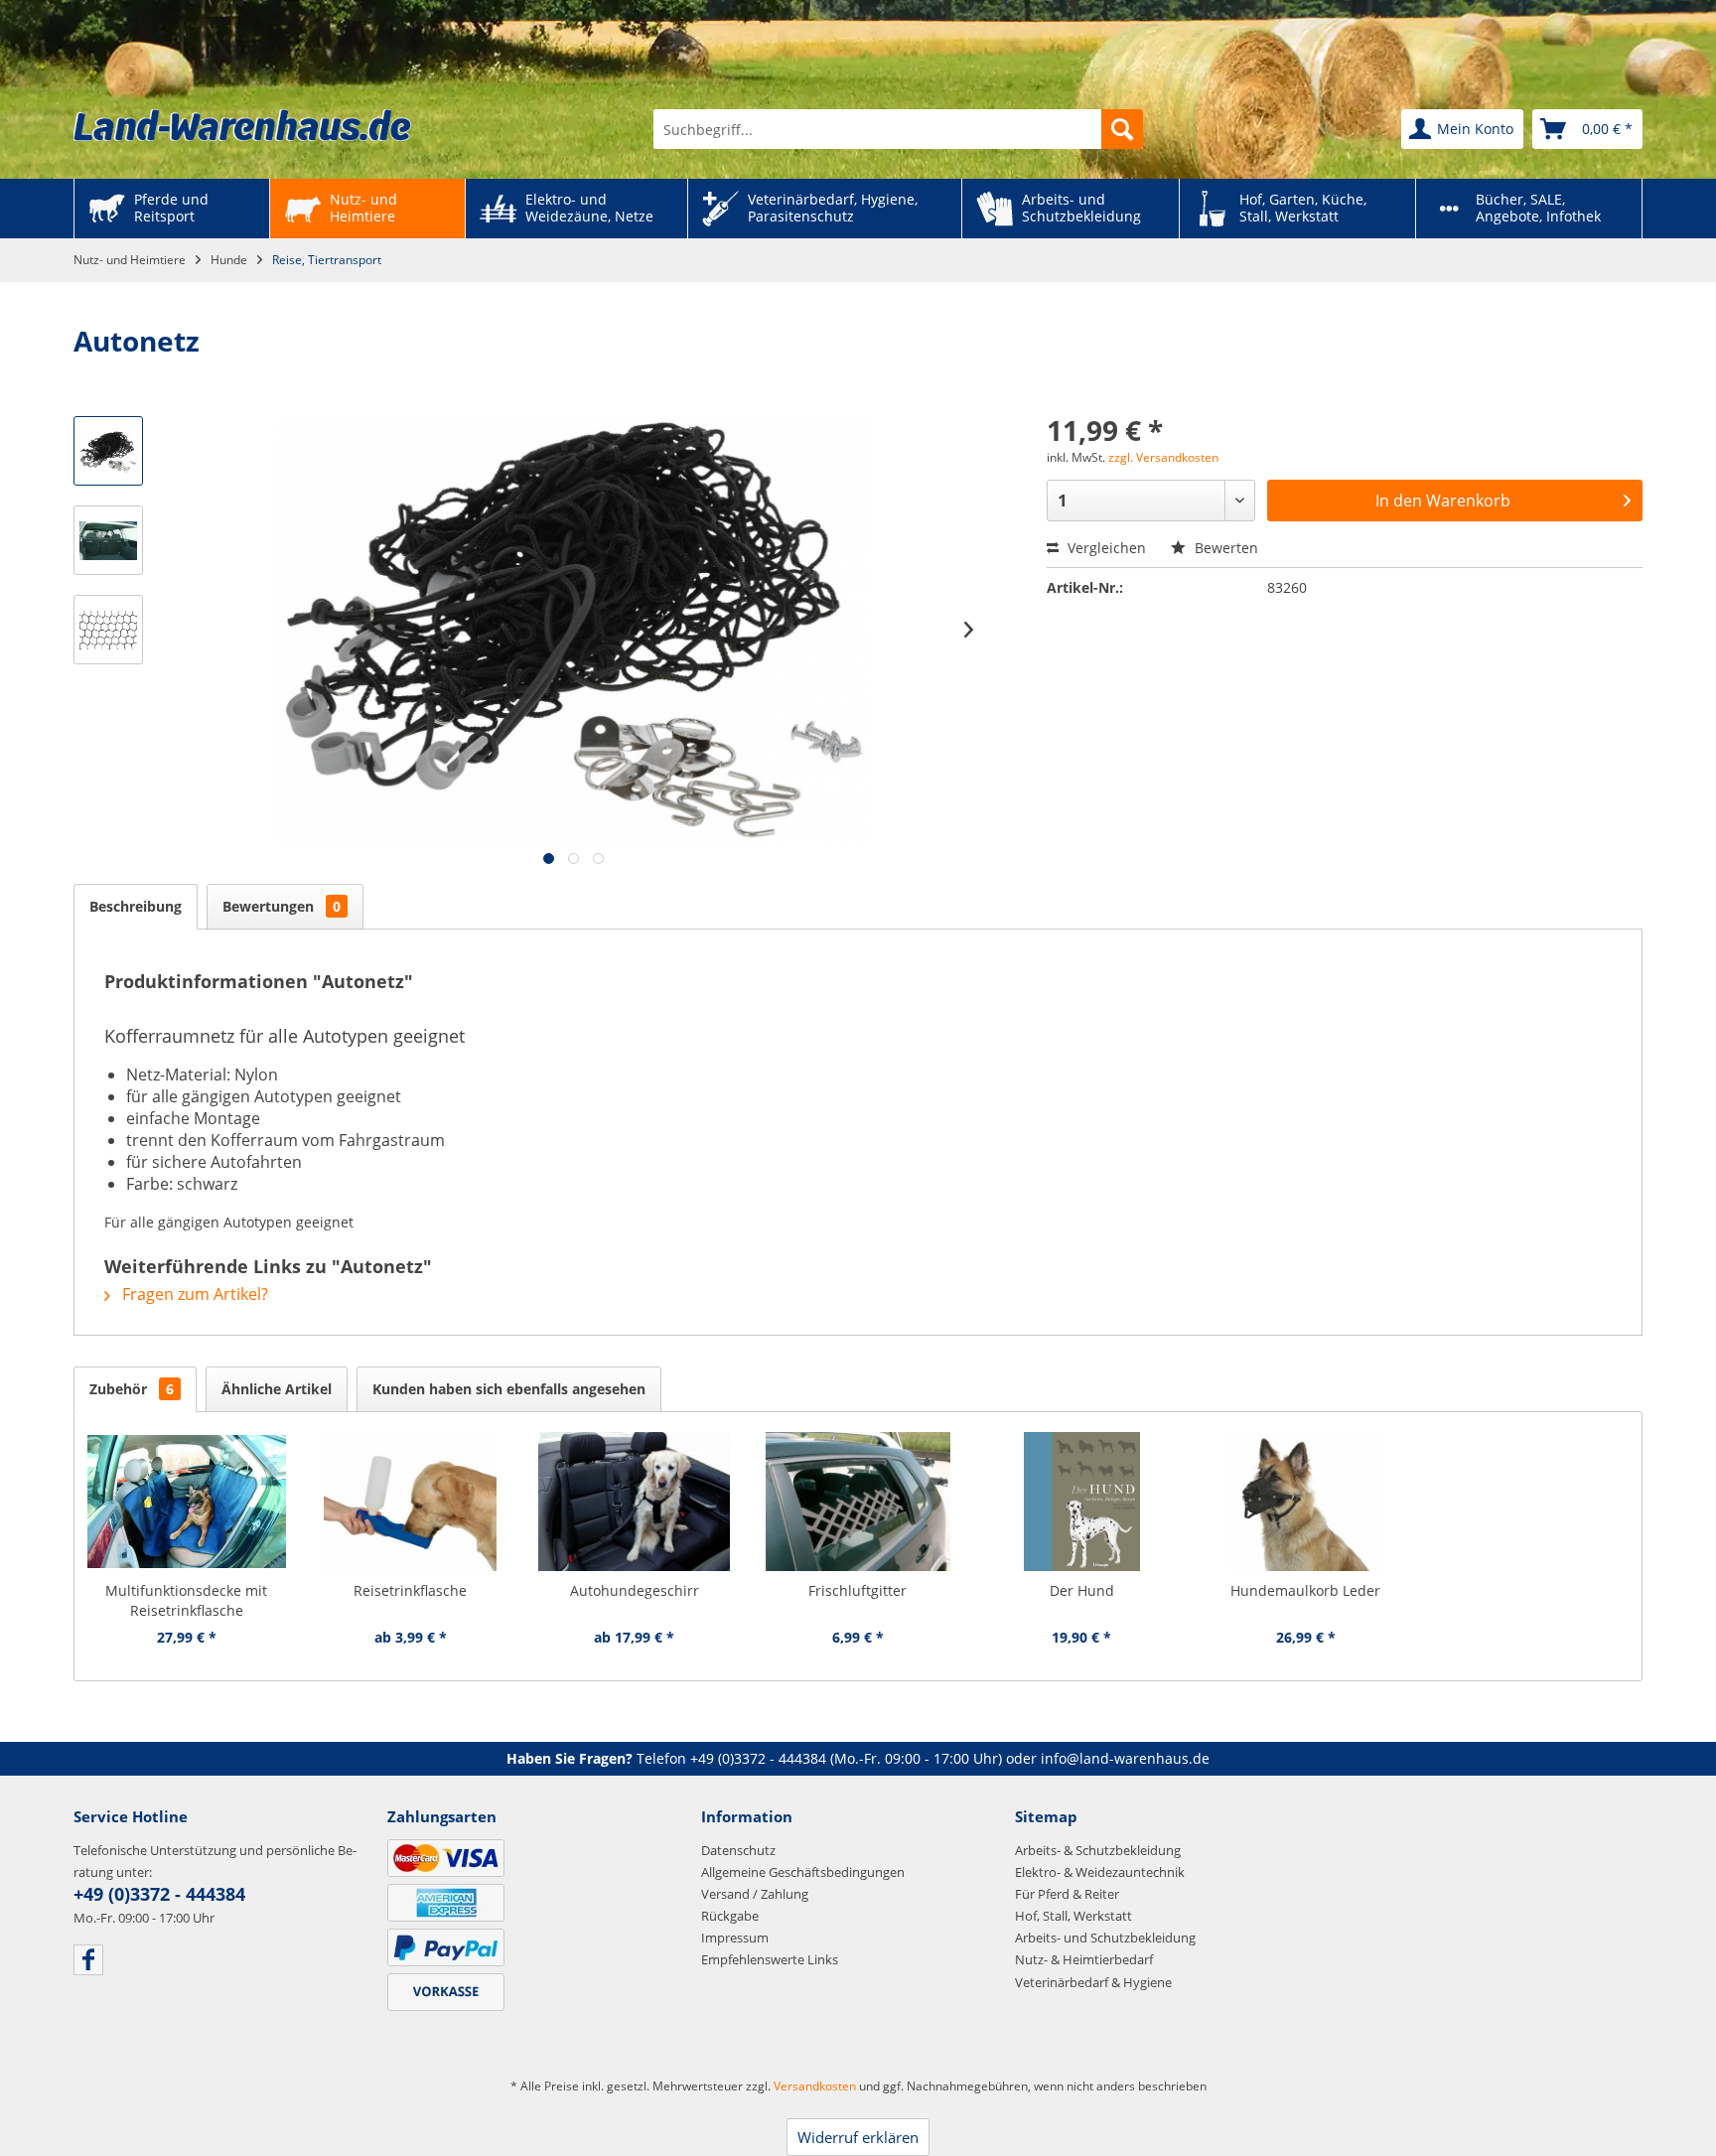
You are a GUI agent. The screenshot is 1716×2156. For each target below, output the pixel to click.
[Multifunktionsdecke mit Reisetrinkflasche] (186, 1502)
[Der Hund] (1082, 1502)
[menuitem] (898, 129)
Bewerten (1224, 548)
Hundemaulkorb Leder (1305, 1590)
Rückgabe (730, 1916)
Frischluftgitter (858, 1590)
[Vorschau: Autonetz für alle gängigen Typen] (108, 451)
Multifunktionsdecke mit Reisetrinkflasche (186, 1600)
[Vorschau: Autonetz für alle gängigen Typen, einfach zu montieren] (108, 540)
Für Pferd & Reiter (1067, 1894)
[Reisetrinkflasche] (410, 1502)
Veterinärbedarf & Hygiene (1093, 1982)
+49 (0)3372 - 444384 (758, 1758)
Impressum (735, 1938)
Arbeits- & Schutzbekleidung (1098, 1850)
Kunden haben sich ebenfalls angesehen (509, 1389)
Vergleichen (1105, 548)
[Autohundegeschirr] (634, 1502)
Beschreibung (136, 906)
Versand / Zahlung (755, 1894)
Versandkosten (815, 2086)
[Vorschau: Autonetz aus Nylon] (108, 630)
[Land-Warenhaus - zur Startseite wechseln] (242, 125)
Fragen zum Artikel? (193, 1294)
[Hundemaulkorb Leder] (1305, 1502)
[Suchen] (1122, 129)
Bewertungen (282, 906)
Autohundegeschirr (635, 1590)
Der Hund (1082, 1590)
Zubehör (132, 1389)
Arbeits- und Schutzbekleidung (1105, 1938)
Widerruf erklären (858, 2137)
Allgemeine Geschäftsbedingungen (803, 1872)
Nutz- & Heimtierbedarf (1084, 1959)
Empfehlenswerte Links (770, 1959)
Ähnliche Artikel (277, 1389)
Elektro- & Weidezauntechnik (1100, 1872)
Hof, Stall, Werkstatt (1073, 1916)
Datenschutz (738, 1850)
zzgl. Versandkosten (1163, 457)
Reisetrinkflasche (410, 1590)
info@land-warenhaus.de (1125, 1758)
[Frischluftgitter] (858, 1502)
